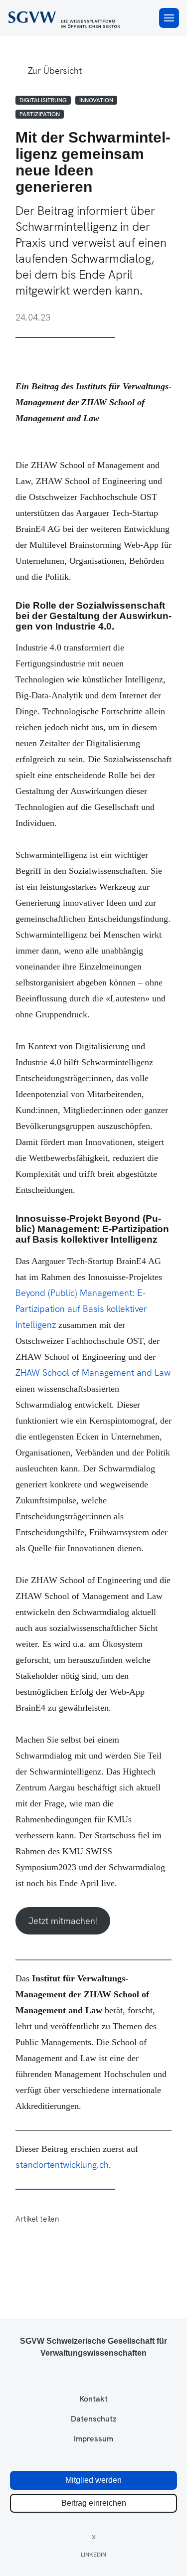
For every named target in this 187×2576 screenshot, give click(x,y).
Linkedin (93, 2555)
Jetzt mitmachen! (63, 1921)
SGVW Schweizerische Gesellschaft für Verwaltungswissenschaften (93, 2347)
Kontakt (93, 2399)
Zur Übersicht (55, 71)
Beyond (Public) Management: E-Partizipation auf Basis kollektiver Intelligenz (81, 1309)
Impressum (93, 2439)
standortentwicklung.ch (62, 2165)
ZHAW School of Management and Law (93, 1372)
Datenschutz (94, 2419)
